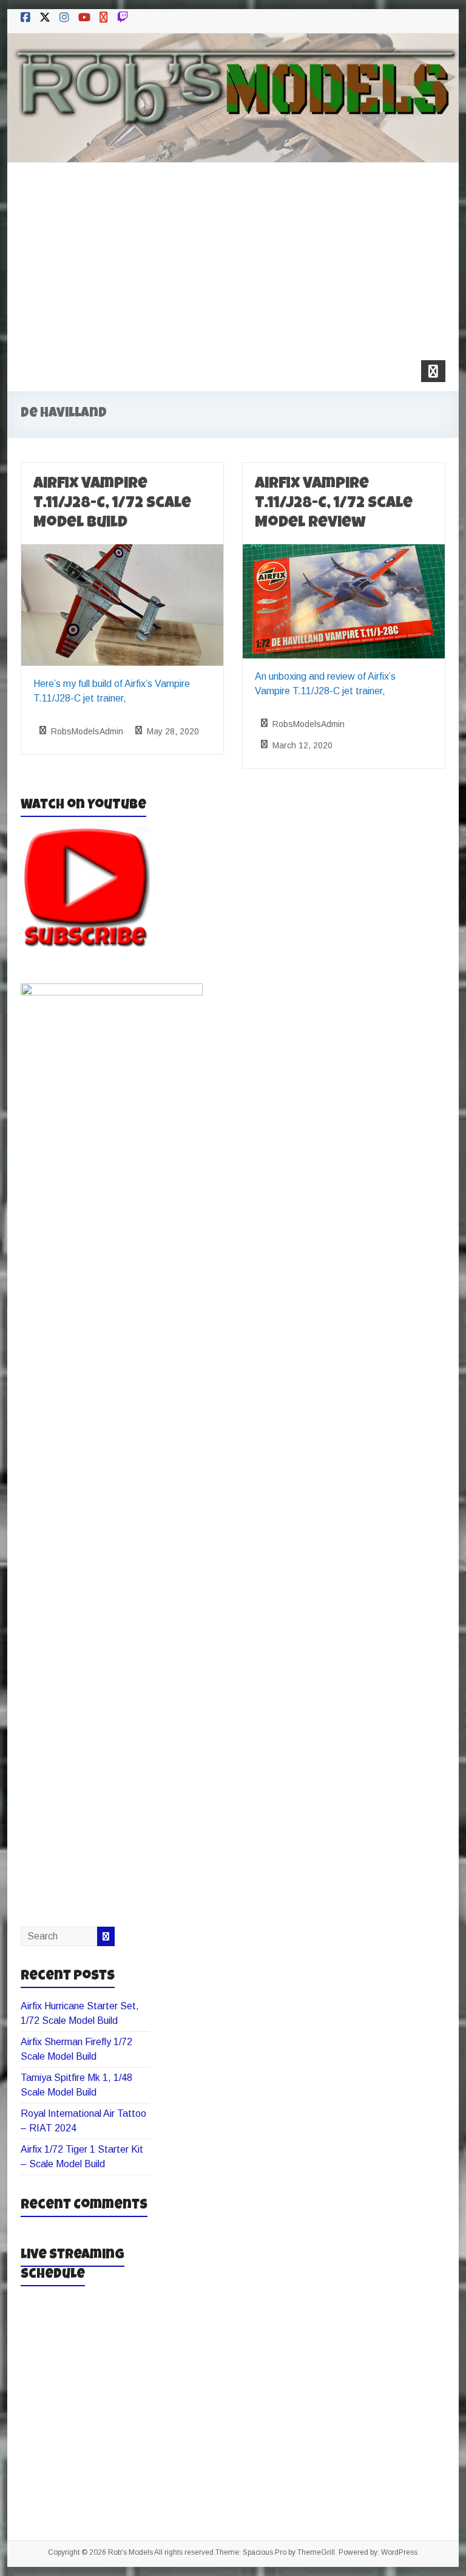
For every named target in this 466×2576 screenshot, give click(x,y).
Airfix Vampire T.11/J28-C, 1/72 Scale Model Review (334, 504)
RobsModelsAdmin (87, 731)
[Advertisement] (233, 254)
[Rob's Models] (233, 42)
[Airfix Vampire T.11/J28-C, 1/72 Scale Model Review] (344, 552)
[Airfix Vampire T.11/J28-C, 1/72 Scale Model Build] (122, 552)
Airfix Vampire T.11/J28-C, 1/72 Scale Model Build (112, 504)
